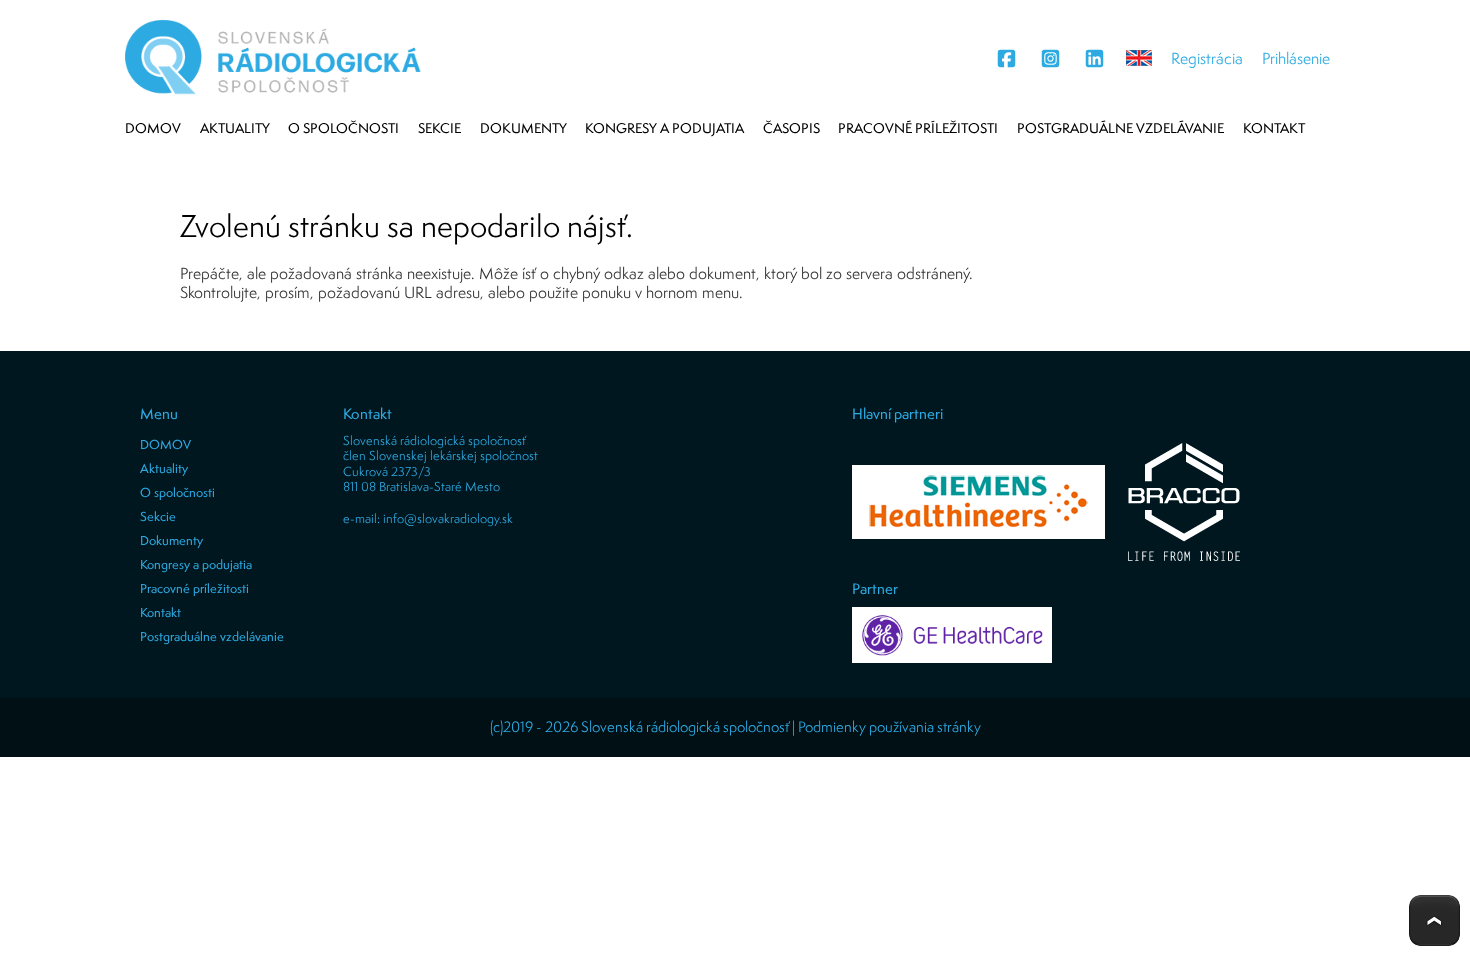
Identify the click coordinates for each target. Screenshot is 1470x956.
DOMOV (153, 128)
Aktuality (235, 128)
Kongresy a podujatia (664, 128)
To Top (1434, 920)
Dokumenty (523, 128)
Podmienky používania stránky (889, 726)
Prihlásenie (1296, 58)
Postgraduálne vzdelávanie (1120, 128)
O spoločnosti (343, 128)
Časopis (791, 128)
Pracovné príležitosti (918, 128)
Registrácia (1207, 58)
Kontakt (1274, 128)
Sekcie (439, 128)
